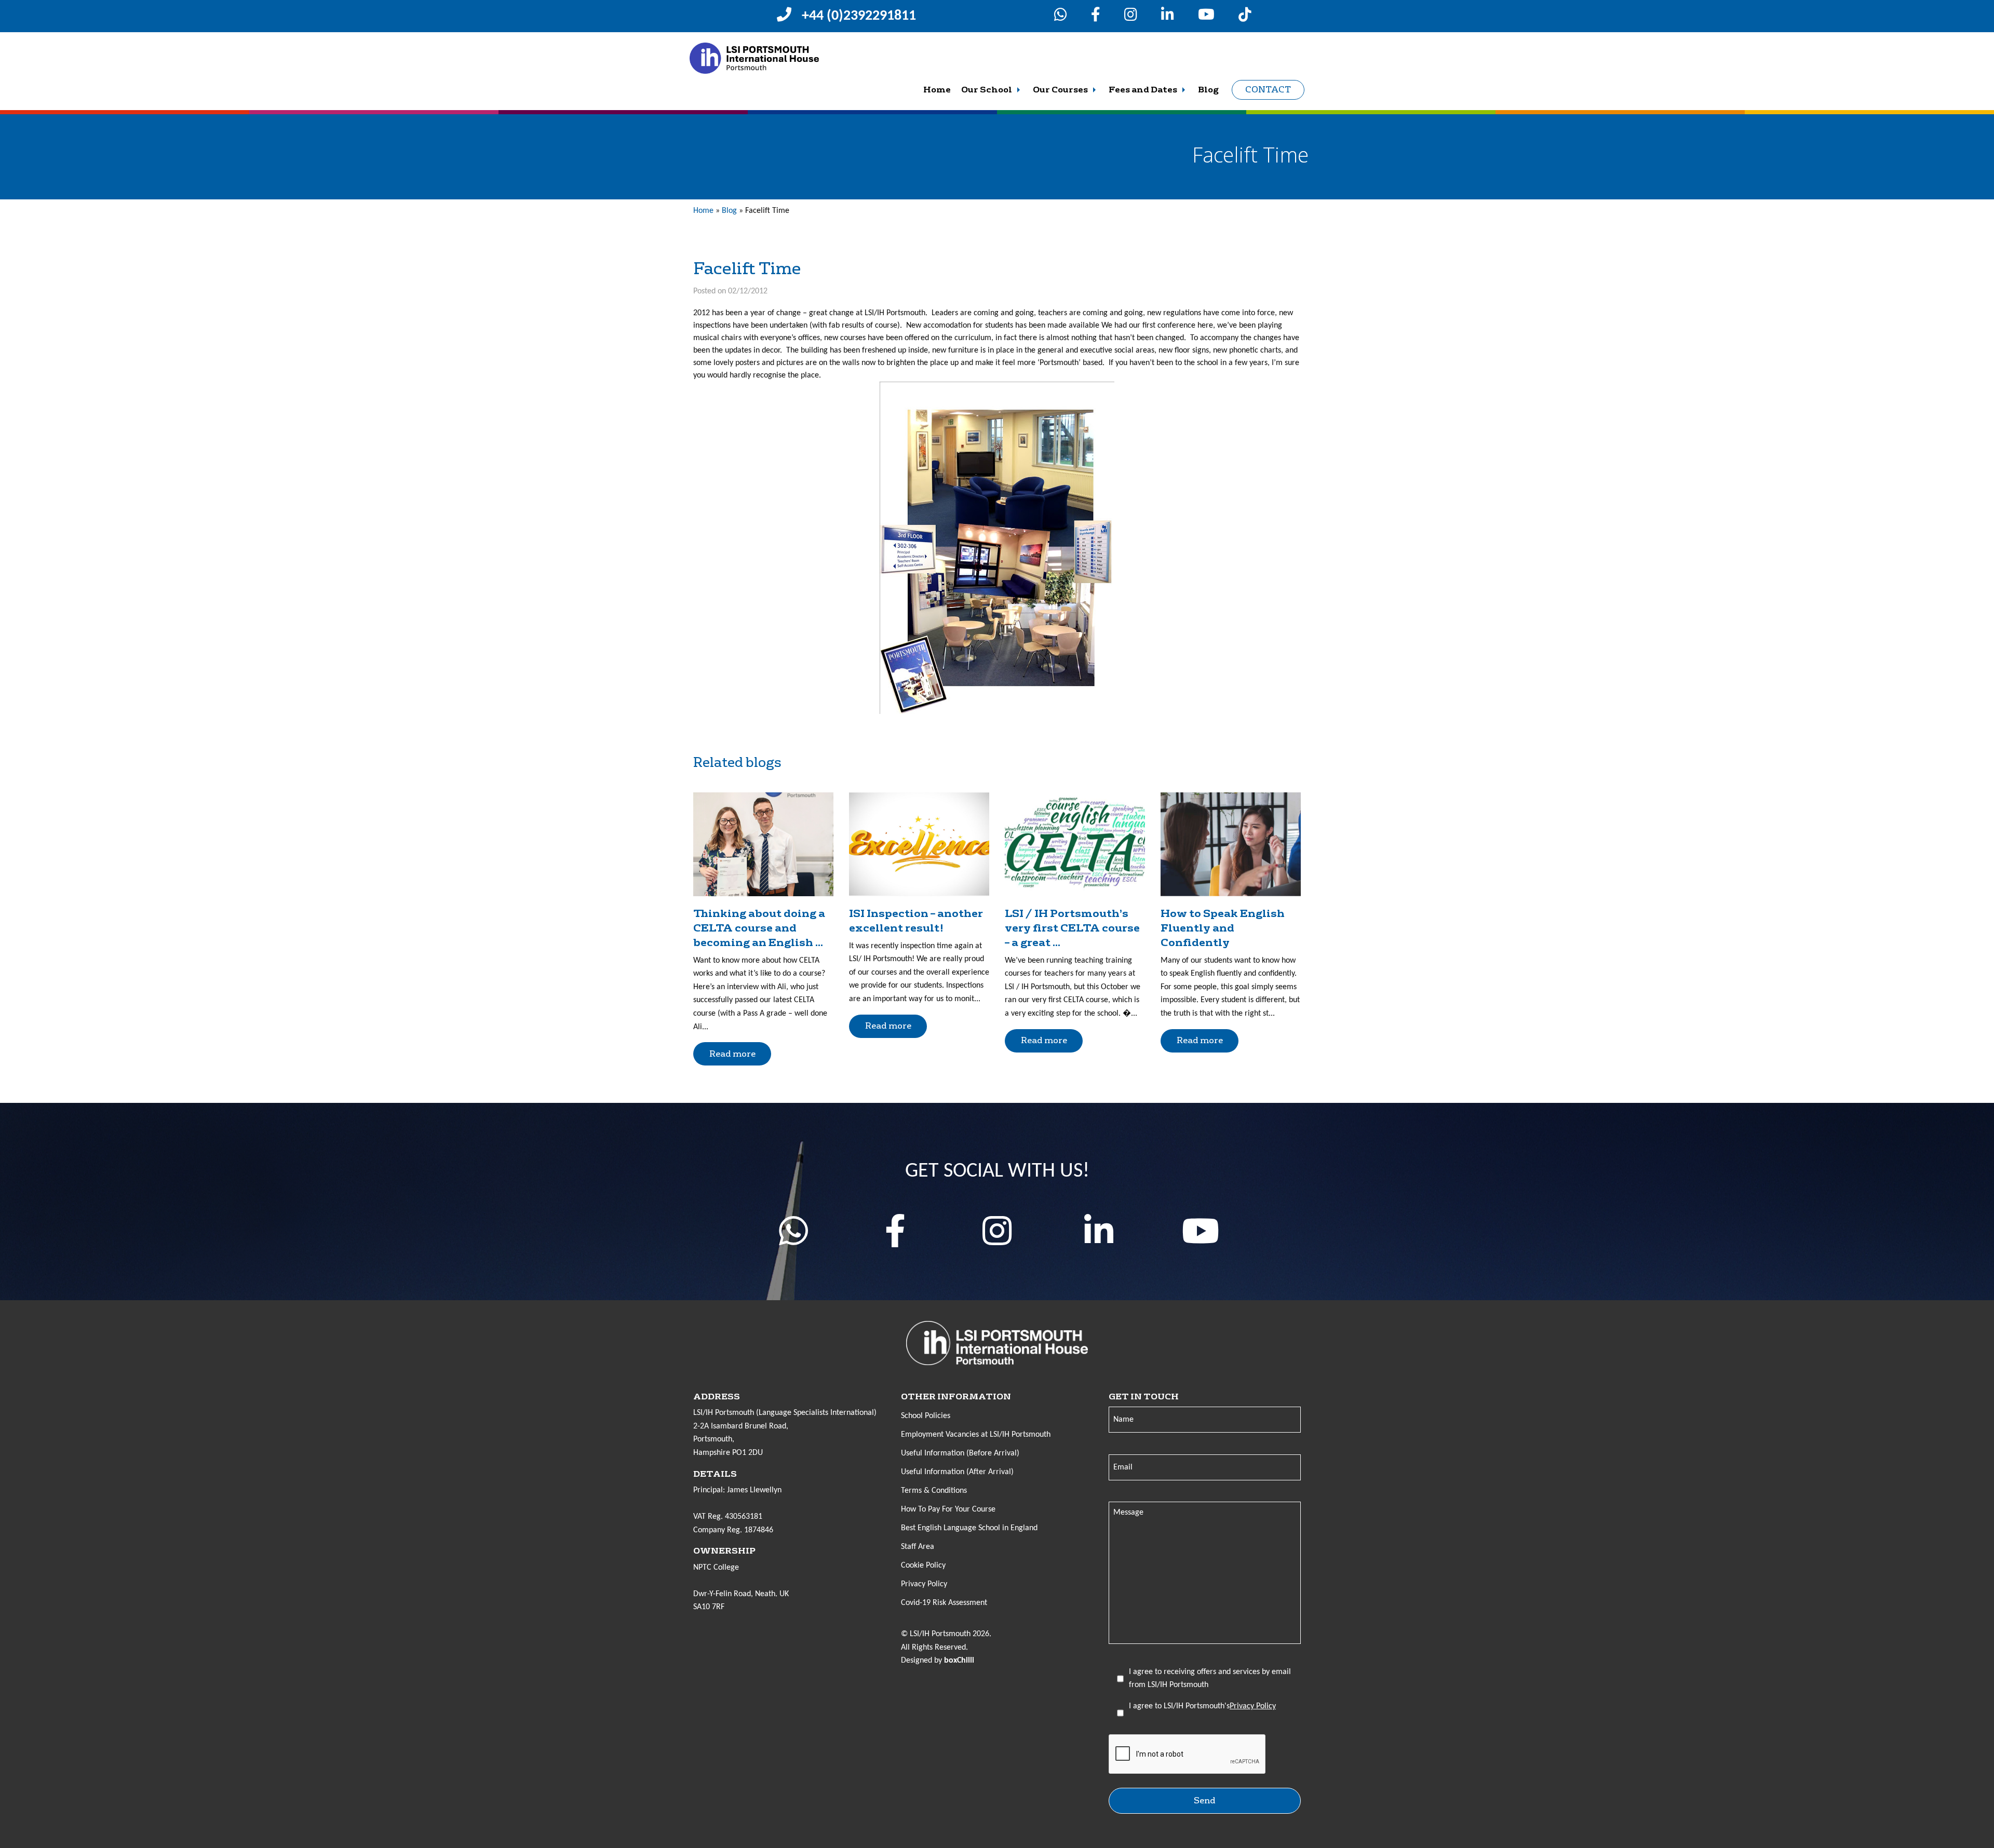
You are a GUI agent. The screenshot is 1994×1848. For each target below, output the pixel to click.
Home (937, 90)
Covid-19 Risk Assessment (944, 1603)
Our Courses (1060, 90)
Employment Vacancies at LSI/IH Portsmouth (976, 1435)
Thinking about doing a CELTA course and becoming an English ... (759, 928)
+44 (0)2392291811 (859, 16)
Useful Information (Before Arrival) (960, 1453)
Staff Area (918, 1547)
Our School (987, 90)
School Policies (926, 1416)
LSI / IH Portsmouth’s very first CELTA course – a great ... (1072, 928)
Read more (732, 1054)
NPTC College (716, 1568)
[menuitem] (937, 90)
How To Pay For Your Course (948, 1509)
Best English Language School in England (969, 1528)
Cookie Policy (923, 1566)
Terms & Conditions (934, 1491)
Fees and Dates (1143, 90)
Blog (1208, 90)
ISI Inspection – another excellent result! (916, 921)
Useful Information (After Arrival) (957, 1472)
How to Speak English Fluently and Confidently (1223, 928)
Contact (1268, 90)
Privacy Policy (924, 1584)
